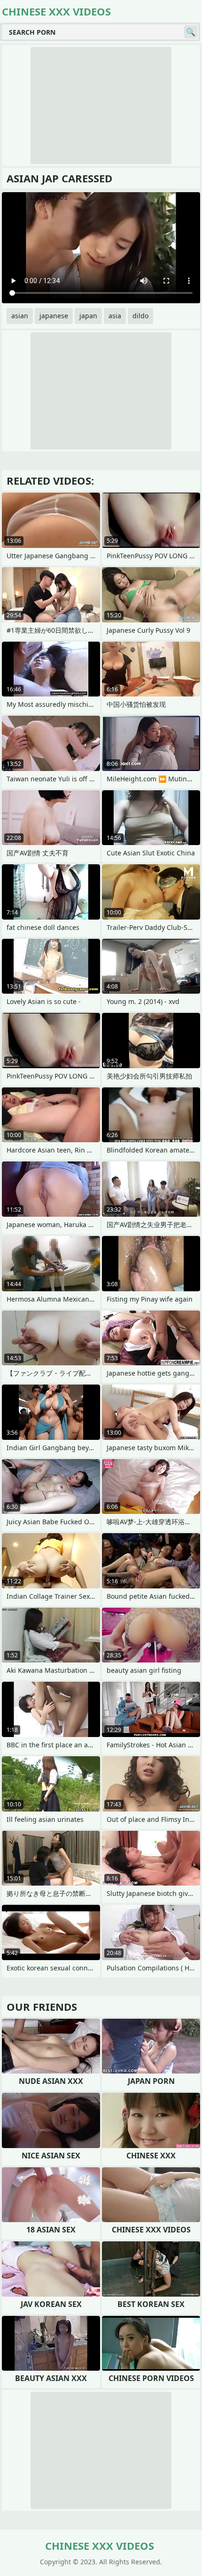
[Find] (191, 32)
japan (88, 316)
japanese (54, 316)
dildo (140, 316)
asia (115, 316)
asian (20, 316)
